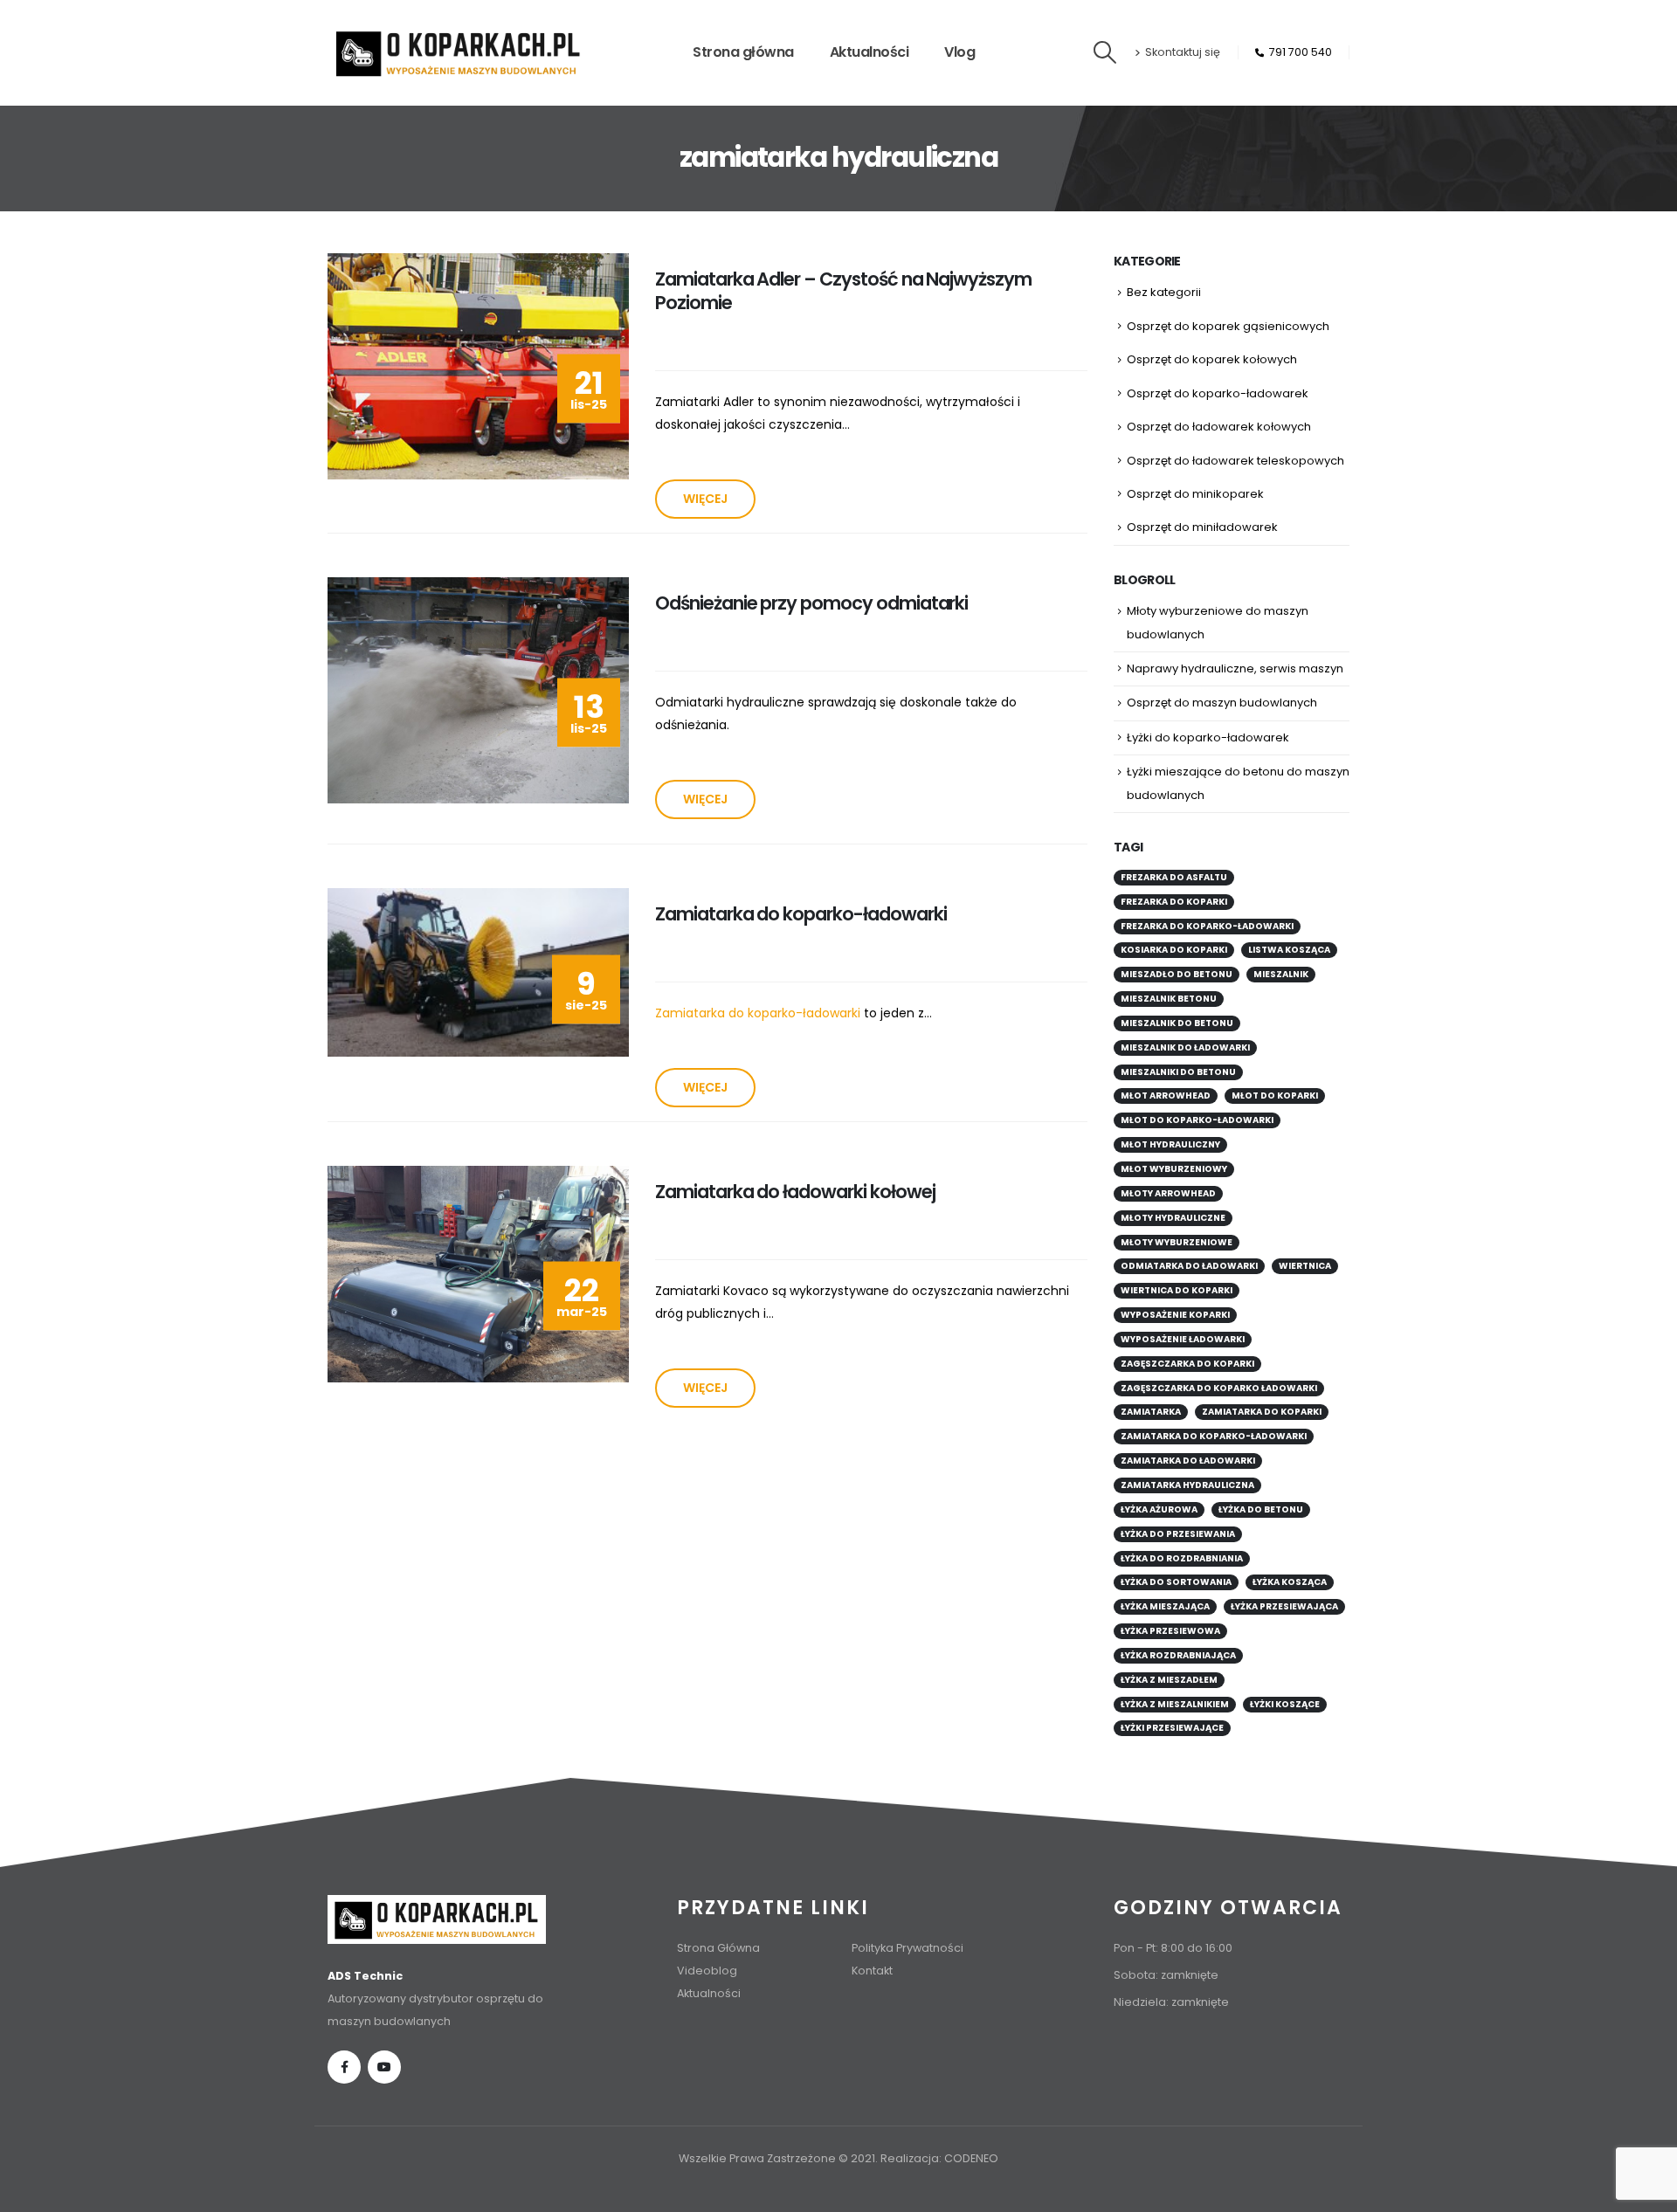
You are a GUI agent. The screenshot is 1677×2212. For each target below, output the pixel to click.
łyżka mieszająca (1165, 1606)
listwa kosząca (1289, 950)
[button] (1105, 52)
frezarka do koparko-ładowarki (1207, 926)
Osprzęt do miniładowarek (1202, 527)
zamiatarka (1151, 1412)
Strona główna (743, 52)
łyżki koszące (1285, 1704)
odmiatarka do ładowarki (1189, 1266)
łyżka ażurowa (1159, 1509)
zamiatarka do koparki (1262, 1412)
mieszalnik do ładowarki (1185, 1047)
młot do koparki (1275, 1096)
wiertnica (1305, 1266)
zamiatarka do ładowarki (1188, 1461)
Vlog (959, 52)
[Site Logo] (459, 53)
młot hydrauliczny (1170, 1144)
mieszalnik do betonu (1177, 1023)
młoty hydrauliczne (1173, 1218)
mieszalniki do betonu (1178, 1072)
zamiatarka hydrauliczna (1187, 1485)
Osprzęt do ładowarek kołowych (1219, 427)
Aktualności (870, 52)
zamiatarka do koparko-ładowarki (1214, 1436)
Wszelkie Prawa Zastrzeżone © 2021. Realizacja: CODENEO (838, 2158)
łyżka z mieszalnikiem (1175, 1704)
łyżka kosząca (1290, 1582)
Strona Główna (718, 1948)
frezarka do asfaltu (1174, 877)
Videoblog (707, 1971)
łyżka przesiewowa (1170, 1631)
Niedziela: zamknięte (1171, 2002)
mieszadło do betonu (1177, 974)
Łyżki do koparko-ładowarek (1208, 737)
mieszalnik (1281, 974)
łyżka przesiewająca (1284, 1606)
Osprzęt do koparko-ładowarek (1218, 393)
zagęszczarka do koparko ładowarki (1219, 1388)
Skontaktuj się (1183, 52)
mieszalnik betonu (1169, 999)
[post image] (478, 366)
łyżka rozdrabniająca (1178, 1655)
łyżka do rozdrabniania (1182, 1558)
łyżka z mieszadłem (1169, 1680)
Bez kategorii (1164, 292)
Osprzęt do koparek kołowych (1212, 359)
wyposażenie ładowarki (1183, 1339)
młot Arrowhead (1166, 1096)
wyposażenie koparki (1175, 1315)
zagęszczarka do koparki (1187, 1364)
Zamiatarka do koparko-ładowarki (758, 1013)
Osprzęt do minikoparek (1195, 494)
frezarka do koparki (1174, 902)
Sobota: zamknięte (1166, 1975)
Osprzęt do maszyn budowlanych (1222, 703)
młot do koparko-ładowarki (1197, 1120)
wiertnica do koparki (1177, 1290)
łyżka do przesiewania (1178, 1534)
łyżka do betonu (1261, 1509)
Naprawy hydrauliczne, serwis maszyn (1235, 668)
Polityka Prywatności (908, 1948)
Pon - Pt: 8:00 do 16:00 (1173, 1948)
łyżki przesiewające (1172, 1728)
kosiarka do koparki (1174, 950)
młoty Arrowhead (1168, 1193)
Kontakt (872, 1971)
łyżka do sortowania (1176, 1582)
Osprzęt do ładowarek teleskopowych (1235, 461)
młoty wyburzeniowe (1177, 1242)
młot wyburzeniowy (1174, 1169)
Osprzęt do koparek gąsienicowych (1228, 326)
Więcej (705, 499)
